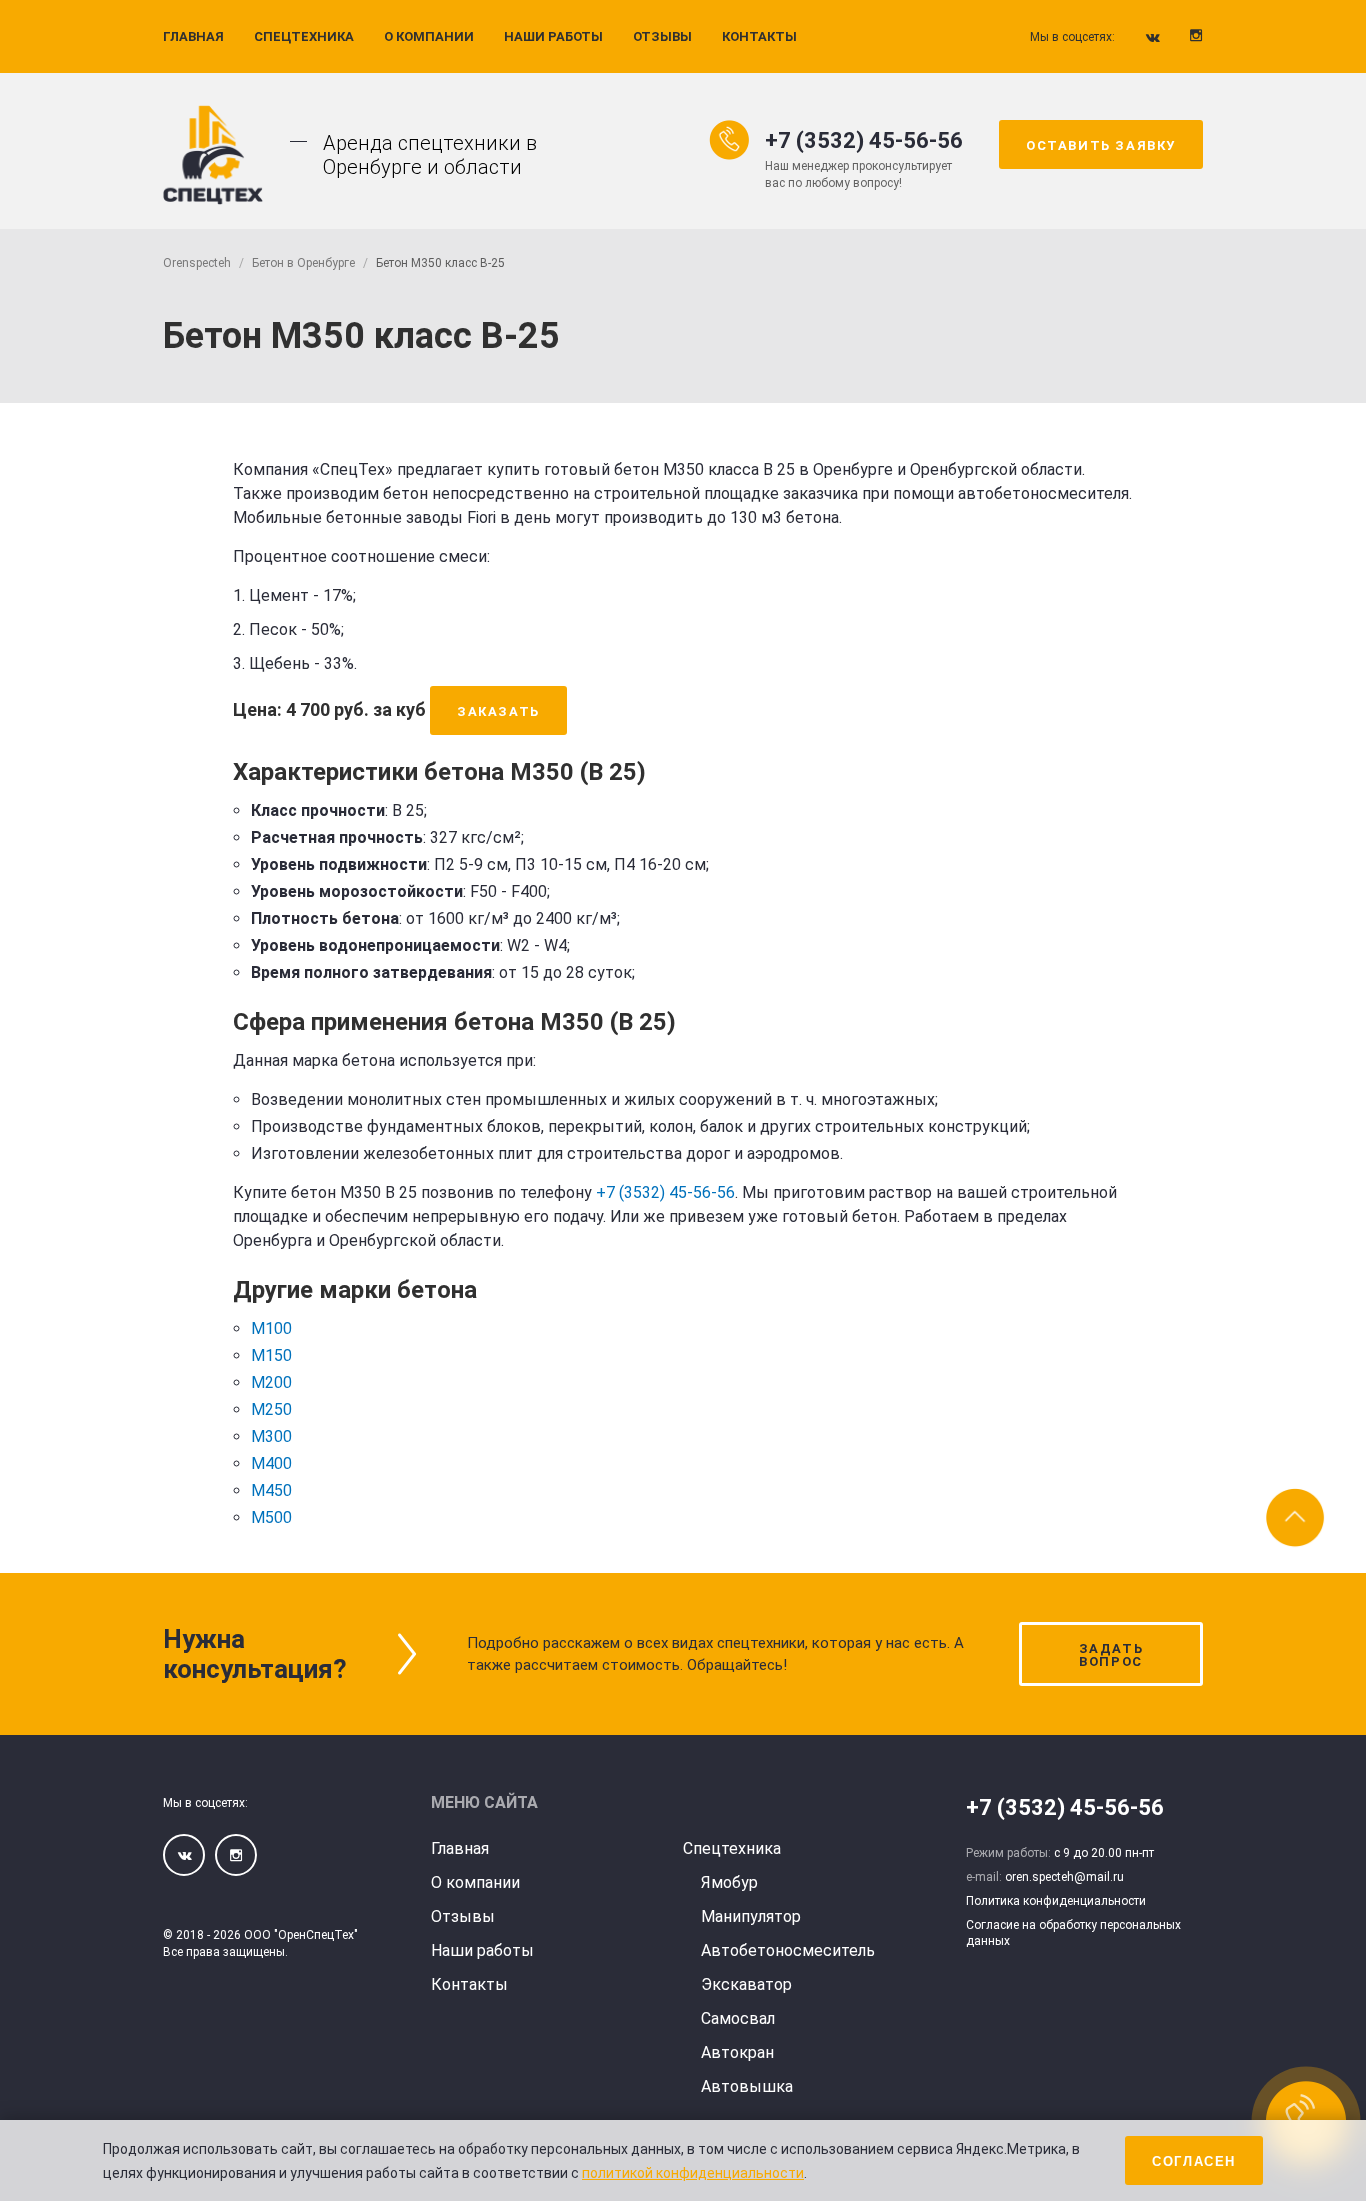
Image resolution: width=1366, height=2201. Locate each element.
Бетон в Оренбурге (303, 263)
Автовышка (747, 2086)
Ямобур (729, 1882)
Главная (193, 36)
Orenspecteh (197, 263)
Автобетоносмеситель (788, 1950)
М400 (271, 1463)
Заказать (498, 711)
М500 (271, 1517)
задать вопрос (1111, 1655)
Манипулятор (751, 1916)
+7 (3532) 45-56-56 (864, 141)
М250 (271, 1409)
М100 (271, 1328)
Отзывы (662, 36)
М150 (271, 1355)
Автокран (737, 2052)
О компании (429, 36)
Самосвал (738, 2018)
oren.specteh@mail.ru (1064, 1877)
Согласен (1194, 2161)
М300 (271, 1436)
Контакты (759, 36)
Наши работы (553, 36)
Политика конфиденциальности (1056, 1901)
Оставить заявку (1101, 145)
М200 (271, 1382)
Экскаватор (746, 1984)
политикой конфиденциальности (693, 2173)
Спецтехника (304, 36)
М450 (271, 1490)
